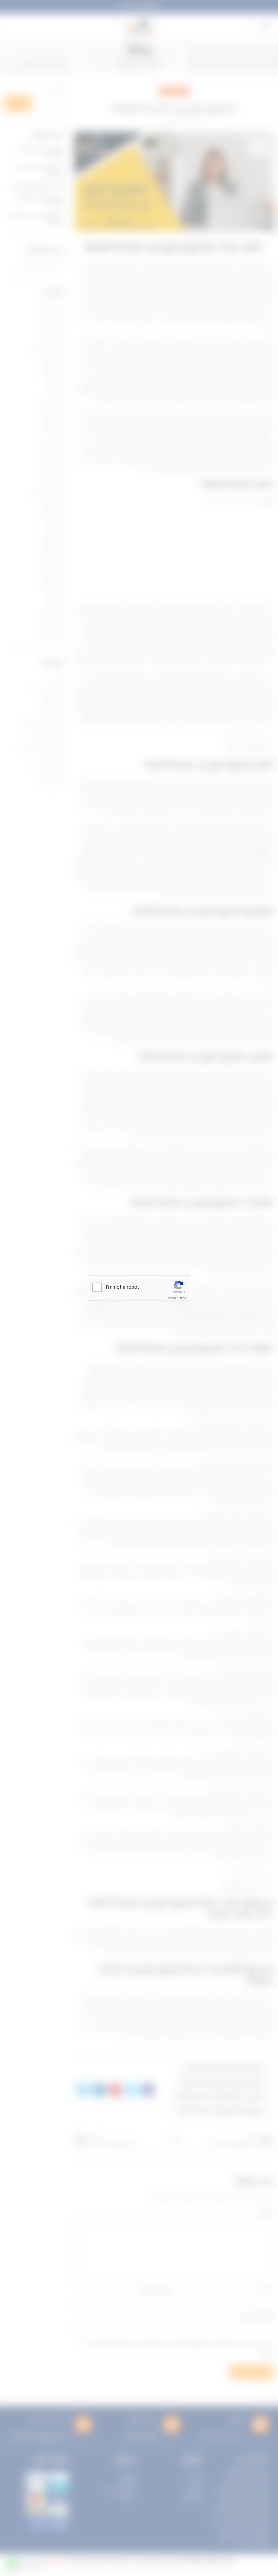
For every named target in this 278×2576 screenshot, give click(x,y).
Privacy (172, 1298)
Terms (182, 1298)
